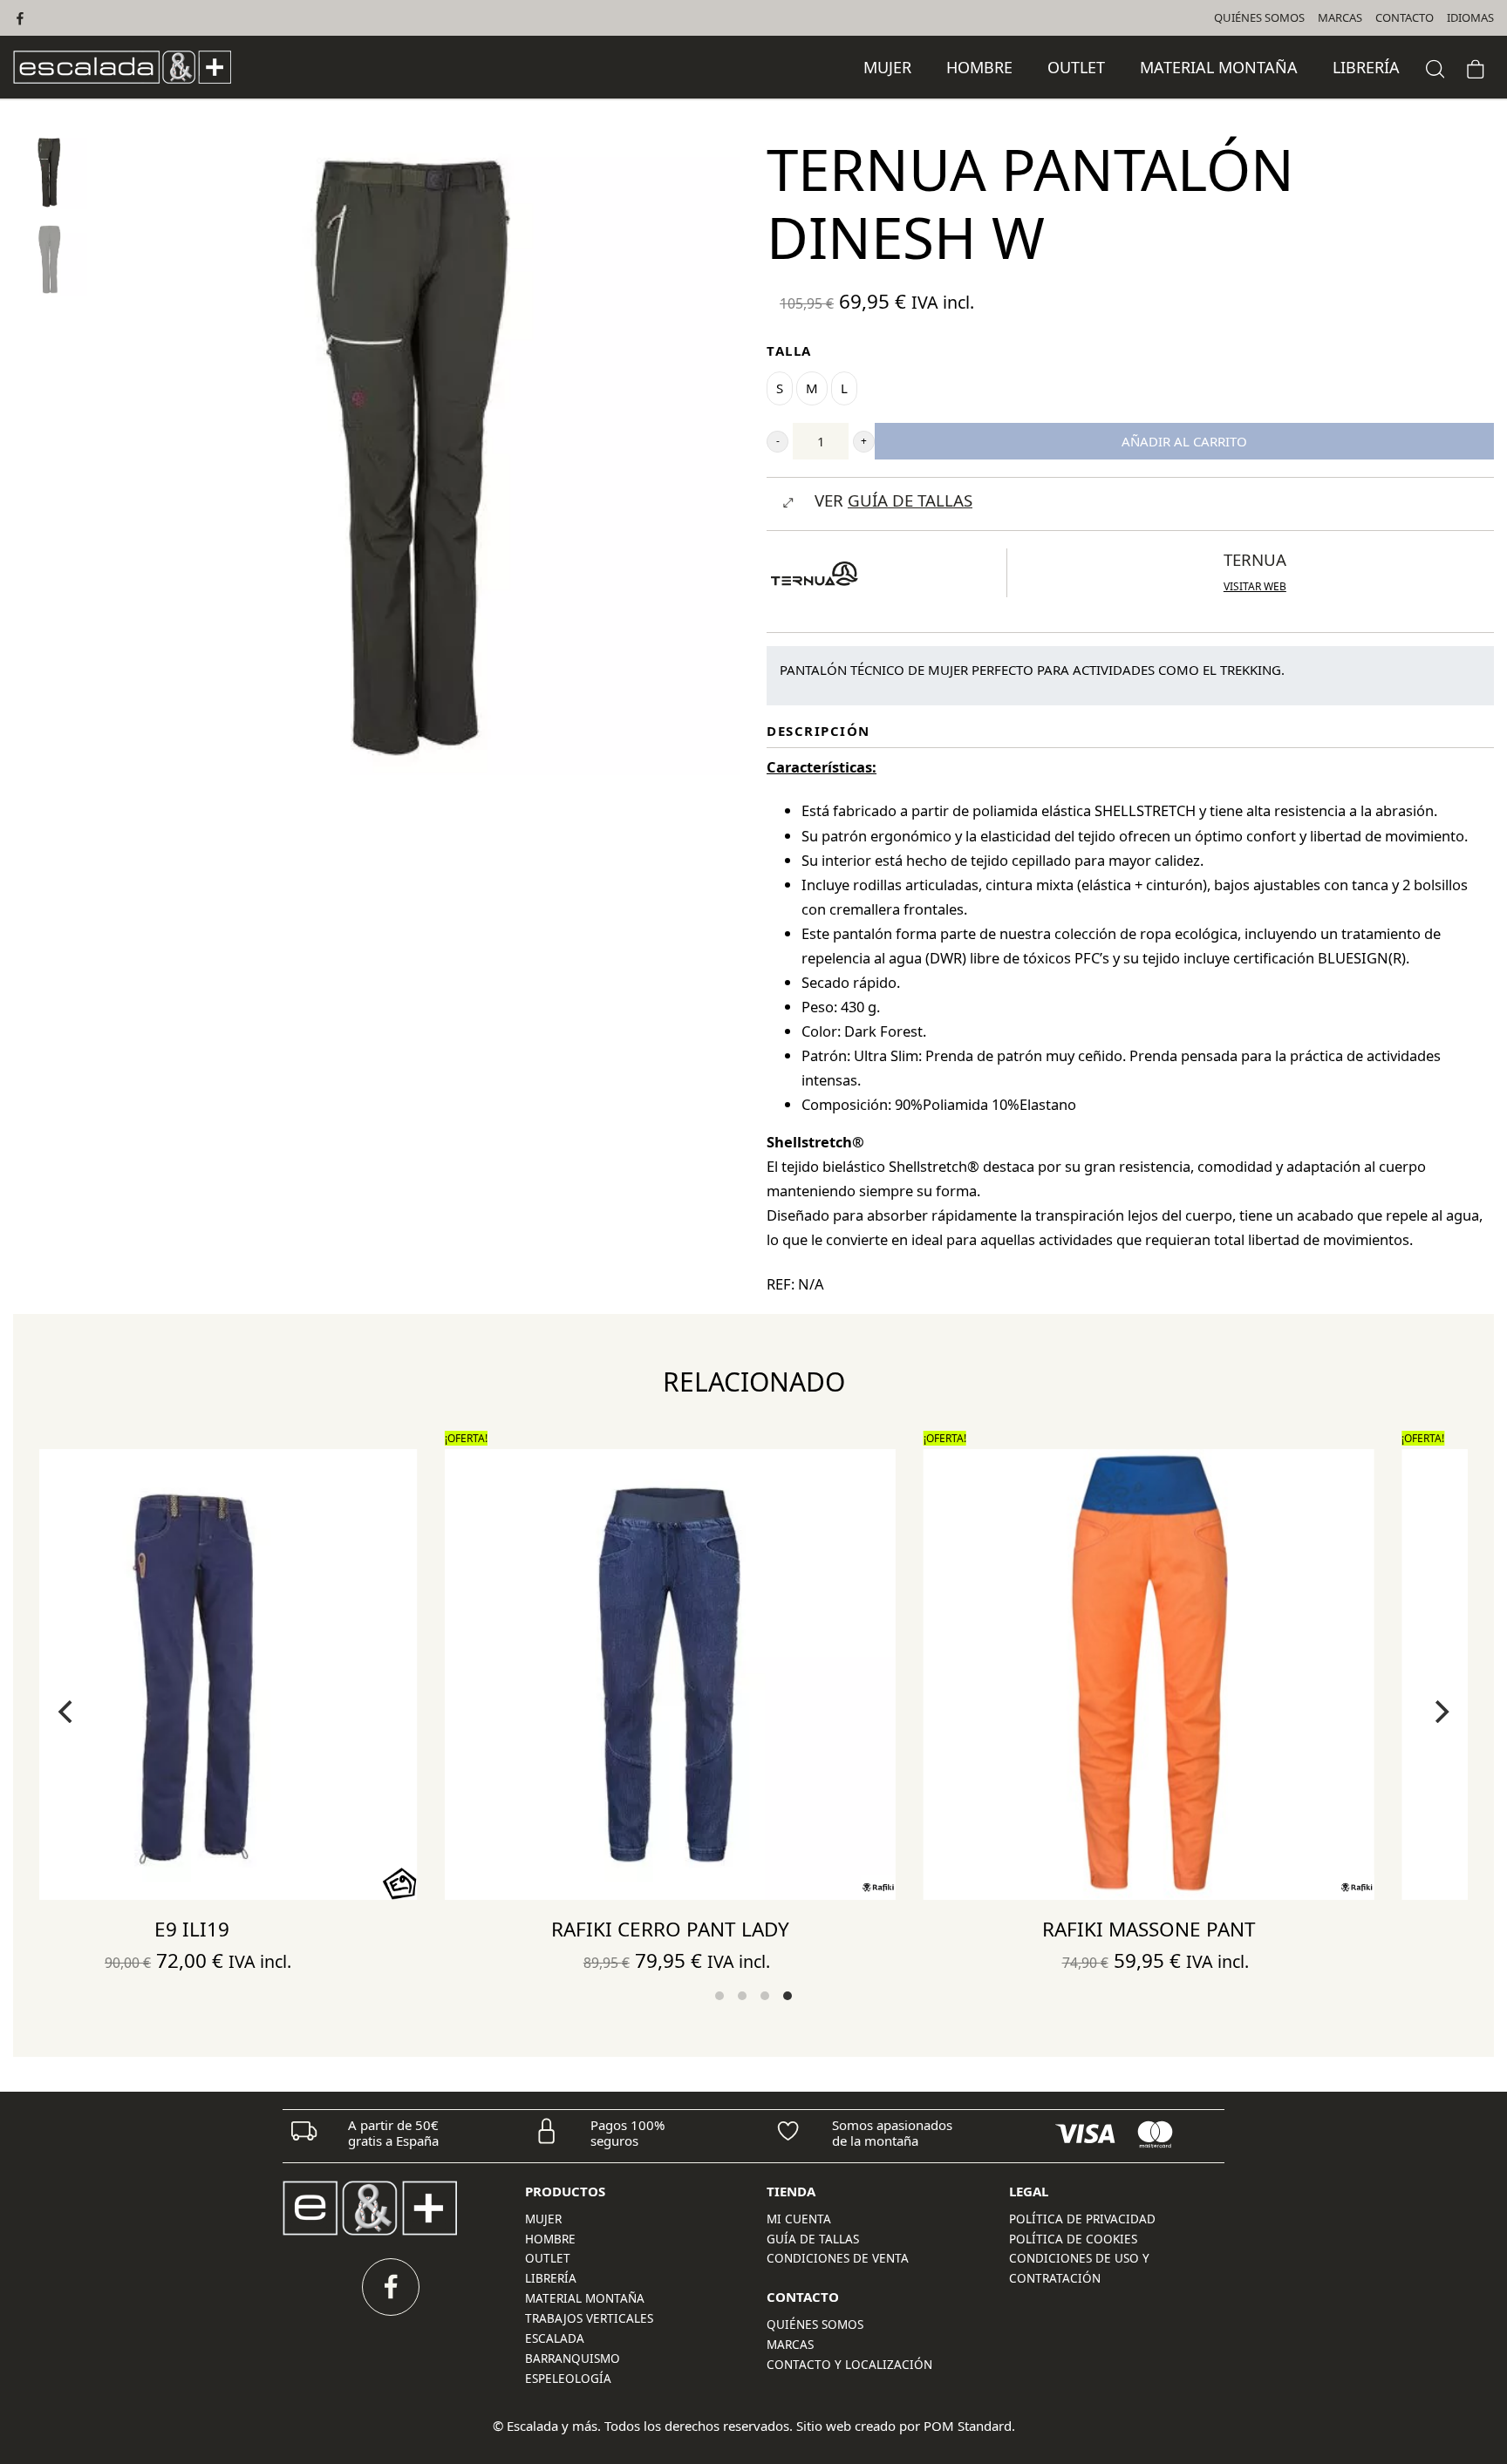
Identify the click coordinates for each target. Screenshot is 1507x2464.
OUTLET (548, 2258)
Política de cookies (1073, 2239)
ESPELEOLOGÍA (568, 2379)
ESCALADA (555, 2338)
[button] (777, 442)
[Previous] (67, 1712)
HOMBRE (550, 2239)
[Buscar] (1435, 67)
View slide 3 (765, 1996)
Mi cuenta (799, 2219)
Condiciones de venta (838, 2258)
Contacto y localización (849, 2365)
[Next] (1440, 1712)
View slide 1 (719, 1996)
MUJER (543, 2219)
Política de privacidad (1082, 2219)
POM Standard (968, 2426)
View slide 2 (742, 1996)
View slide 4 (788, 1996)
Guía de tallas (813, 2239)
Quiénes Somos (815, 2324)
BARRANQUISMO (573, 2358)
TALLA (789, 351)
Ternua (1255, 559)
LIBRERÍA (551, 2278)
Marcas (790, 2345)
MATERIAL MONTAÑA (585, 2298)
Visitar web (1255, 586)
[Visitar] (21, 18)
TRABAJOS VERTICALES (589, 2318)
